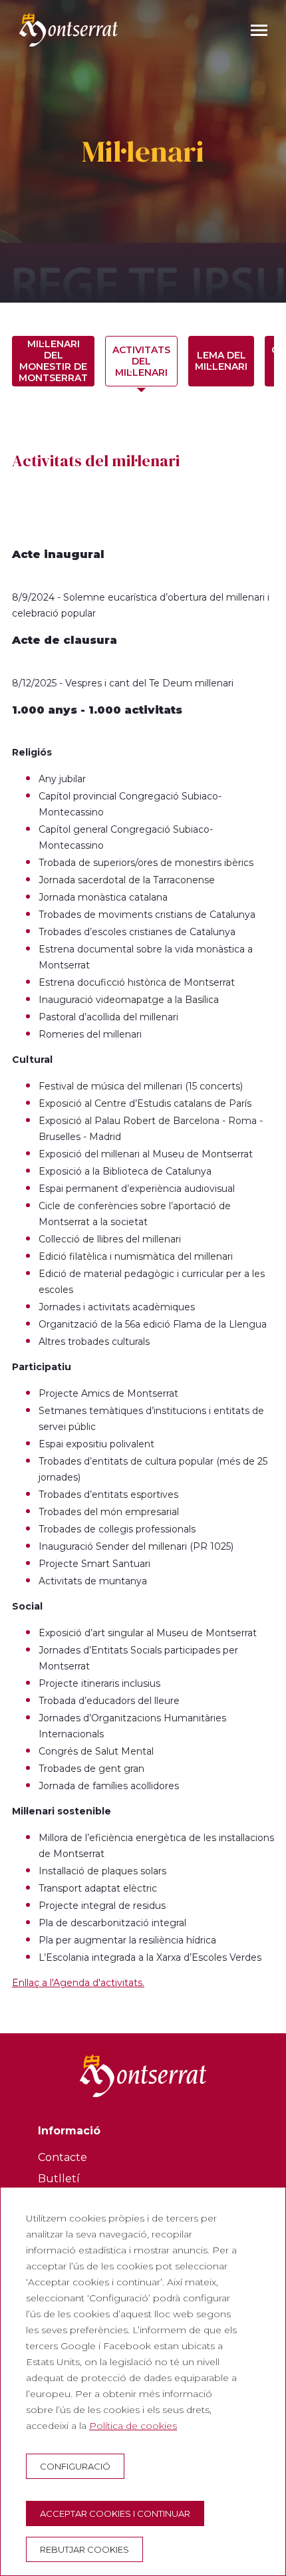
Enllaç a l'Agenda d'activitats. (78, 1983)
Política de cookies (133, 2426)
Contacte (63, 2157)
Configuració (75, 2466)
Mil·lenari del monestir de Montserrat (53, 361)
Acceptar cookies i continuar (115, 2513)
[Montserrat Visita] (69, 30)
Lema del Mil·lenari (221, 361)
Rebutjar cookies (84, 2549)
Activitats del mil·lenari (141, 361)
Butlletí (59, 2179)
